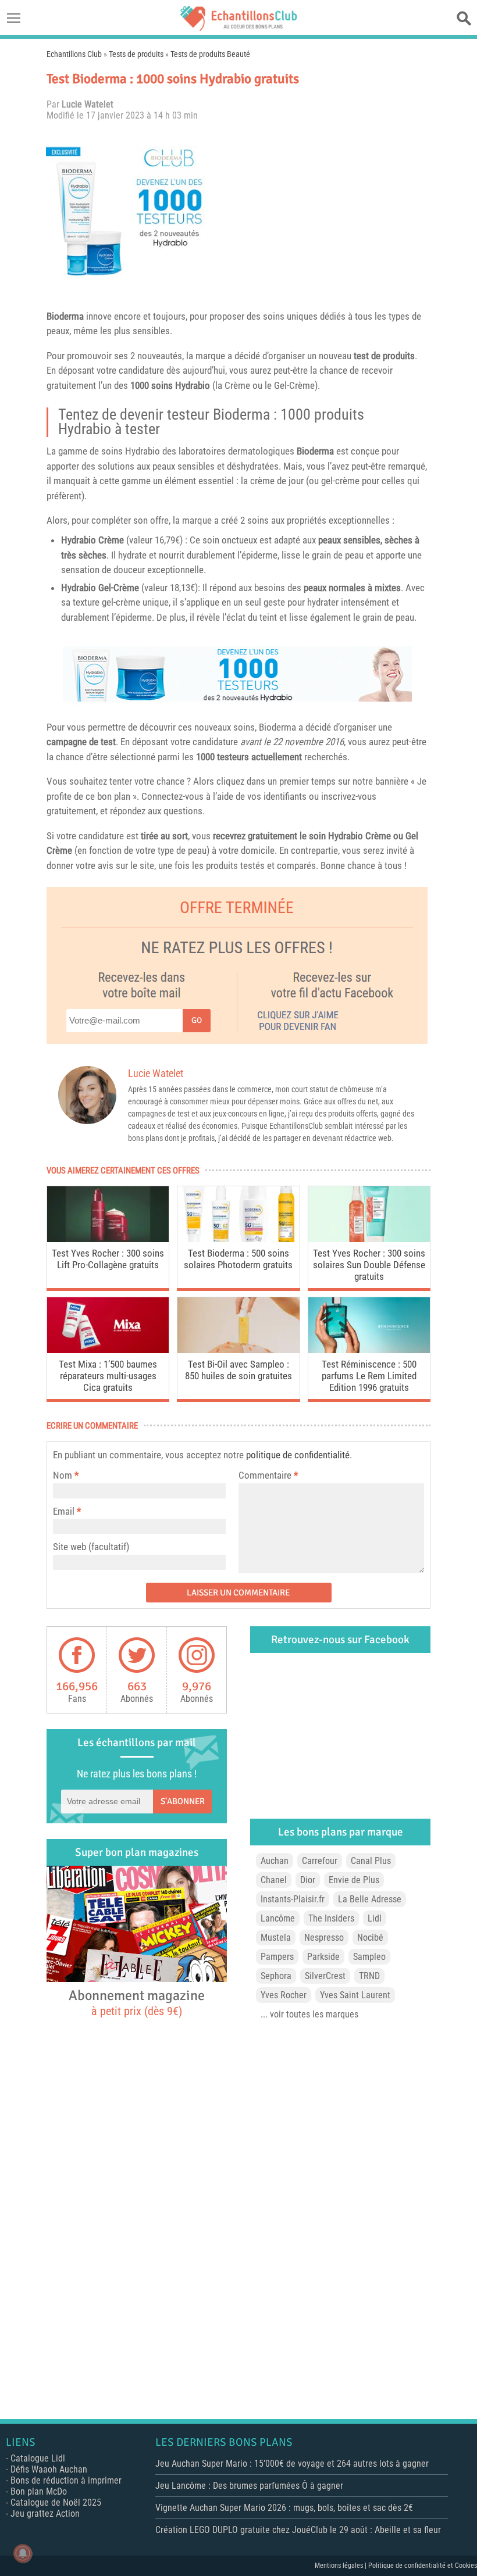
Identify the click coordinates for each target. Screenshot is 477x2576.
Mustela (276, 1938)
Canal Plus (371, 1861)
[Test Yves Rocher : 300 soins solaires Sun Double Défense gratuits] (369, 1239)
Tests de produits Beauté (210, 54)
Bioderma (65, 316)
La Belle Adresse (370, 1899)
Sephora (276, 1976)
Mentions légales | (341, 2566)
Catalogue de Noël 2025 (56, 2502)
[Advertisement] (323, 211)
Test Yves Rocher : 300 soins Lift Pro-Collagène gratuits (108, 1259)
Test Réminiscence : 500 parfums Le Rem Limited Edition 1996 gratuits (369, 1376)
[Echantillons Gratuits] (238, 28)
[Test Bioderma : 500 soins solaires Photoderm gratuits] (238, 1239)
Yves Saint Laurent (355, 1995)
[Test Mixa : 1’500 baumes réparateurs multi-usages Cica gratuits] (108, 1350)
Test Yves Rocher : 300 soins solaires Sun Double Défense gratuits (369, 1265)
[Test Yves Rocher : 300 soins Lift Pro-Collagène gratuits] (108, 1239)
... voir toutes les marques (309, 2014)
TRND (369, 1976)
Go (197, 1020)
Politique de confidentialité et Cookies (423, 2566)
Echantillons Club (74, 54)
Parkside (323, 1957)
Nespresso (324, 1938)
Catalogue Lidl (38, 2458)
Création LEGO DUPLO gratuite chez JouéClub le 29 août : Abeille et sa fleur (298, 2530)
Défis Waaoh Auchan (49, 2469)
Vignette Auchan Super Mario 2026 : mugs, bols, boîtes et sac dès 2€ (284, 2508)
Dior (308, 1880)
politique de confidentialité (298, 1455)
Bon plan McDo (39, 2491)
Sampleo (369, 1957)
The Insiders (331, 1918)
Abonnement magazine (137, 2002)
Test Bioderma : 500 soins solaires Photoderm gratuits (238, 1259)
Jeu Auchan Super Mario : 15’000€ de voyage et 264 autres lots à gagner (292, 2464)
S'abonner (183, 1801)
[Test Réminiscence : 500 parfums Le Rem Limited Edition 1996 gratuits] (369, 1350)
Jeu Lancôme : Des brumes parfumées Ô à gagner (249, 2486)
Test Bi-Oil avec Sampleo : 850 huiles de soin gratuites (238, 1370)
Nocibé (370, 1938)
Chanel (274, 1880)
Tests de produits (136, 54)
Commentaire (268, 1475)
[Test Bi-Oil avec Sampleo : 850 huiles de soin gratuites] (238, 1350)
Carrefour (320, 1861)
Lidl (375, 1918)
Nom (63, 1475)
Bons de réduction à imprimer (66, 2480)
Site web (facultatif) (91, 1547)
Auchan (275, 1861)
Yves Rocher (284, 1995)
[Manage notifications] (23, 2553)
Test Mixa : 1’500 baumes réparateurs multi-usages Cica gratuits (108, 1376)
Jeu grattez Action (45, 2514)
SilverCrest (325, 1976)
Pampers (277, 1957)
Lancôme (278, 1918)
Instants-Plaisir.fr (293, 1899)
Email (64, 1511)
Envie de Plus (354, 1880)
